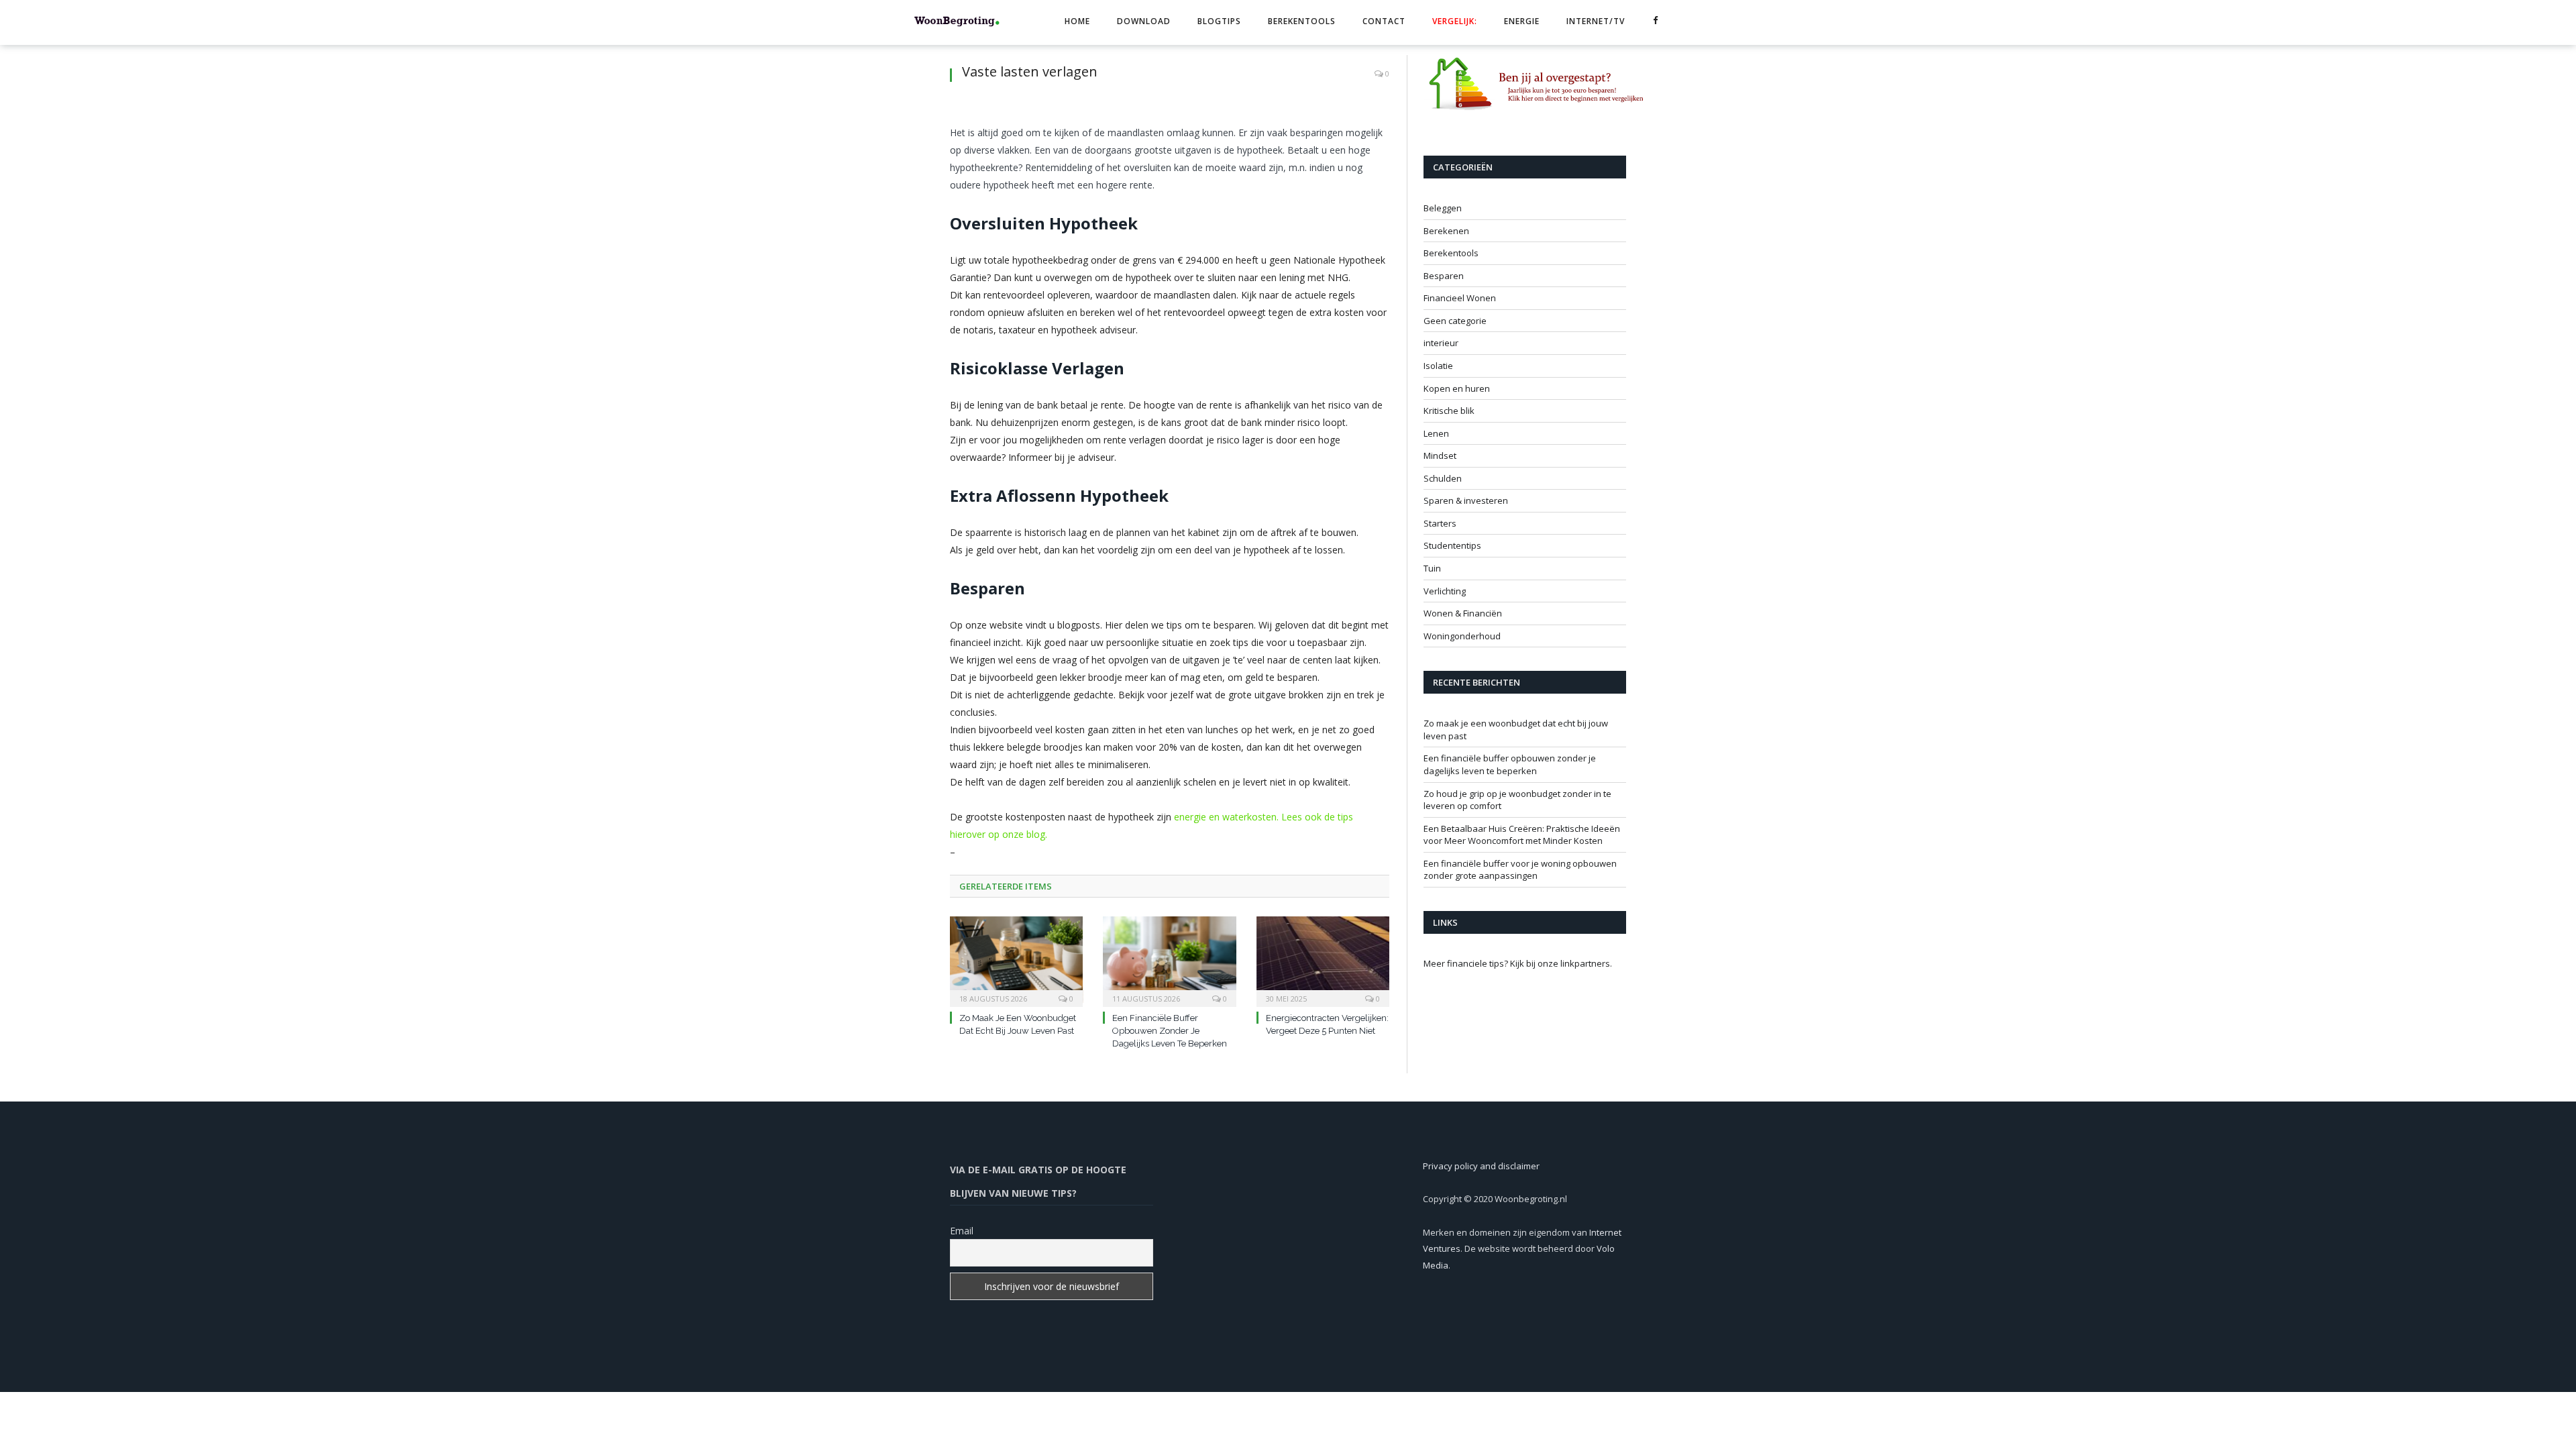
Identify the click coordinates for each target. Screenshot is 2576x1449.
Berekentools (1302, 21)
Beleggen (1443, 208)
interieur (1441, 343)
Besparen (1444, 276)
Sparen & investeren (1466, 500)
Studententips (1452, 545)
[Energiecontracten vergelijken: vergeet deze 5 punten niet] (1323, 960)
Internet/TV (1596, 21)
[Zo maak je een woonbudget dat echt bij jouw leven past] (1016, 960)
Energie (1522, 21)
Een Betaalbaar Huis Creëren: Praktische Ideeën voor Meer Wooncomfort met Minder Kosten (1522, 835)
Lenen (1436, 433)
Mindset (1440, 455)
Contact (1384, 21)
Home (1077, 21)
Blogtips (1219, 21)
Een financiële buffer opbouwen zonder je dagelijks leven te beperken (1170, 1031)
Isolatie (1438, 366)
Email (962, 1231)
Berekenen (1446, 231)
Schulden (1443, 478)
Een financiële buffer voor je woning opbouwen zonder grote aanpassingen (1520, 870)
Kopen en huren (1457, 388)
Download (1144, 21)
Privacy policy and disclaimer (1481, 1166)
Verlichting (1445, 591)
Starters (1440, 523)
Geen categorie (1455, 321)
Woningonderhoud (1462, 636)
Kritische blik (1449, 411)
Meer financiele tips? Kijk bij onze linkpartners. (1518, 963)
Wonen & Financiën (1463, 613)
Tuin (1432, 568)
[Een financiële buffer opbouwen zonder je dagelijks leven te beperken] (1169, 960)
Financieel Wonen (1460, 298)
